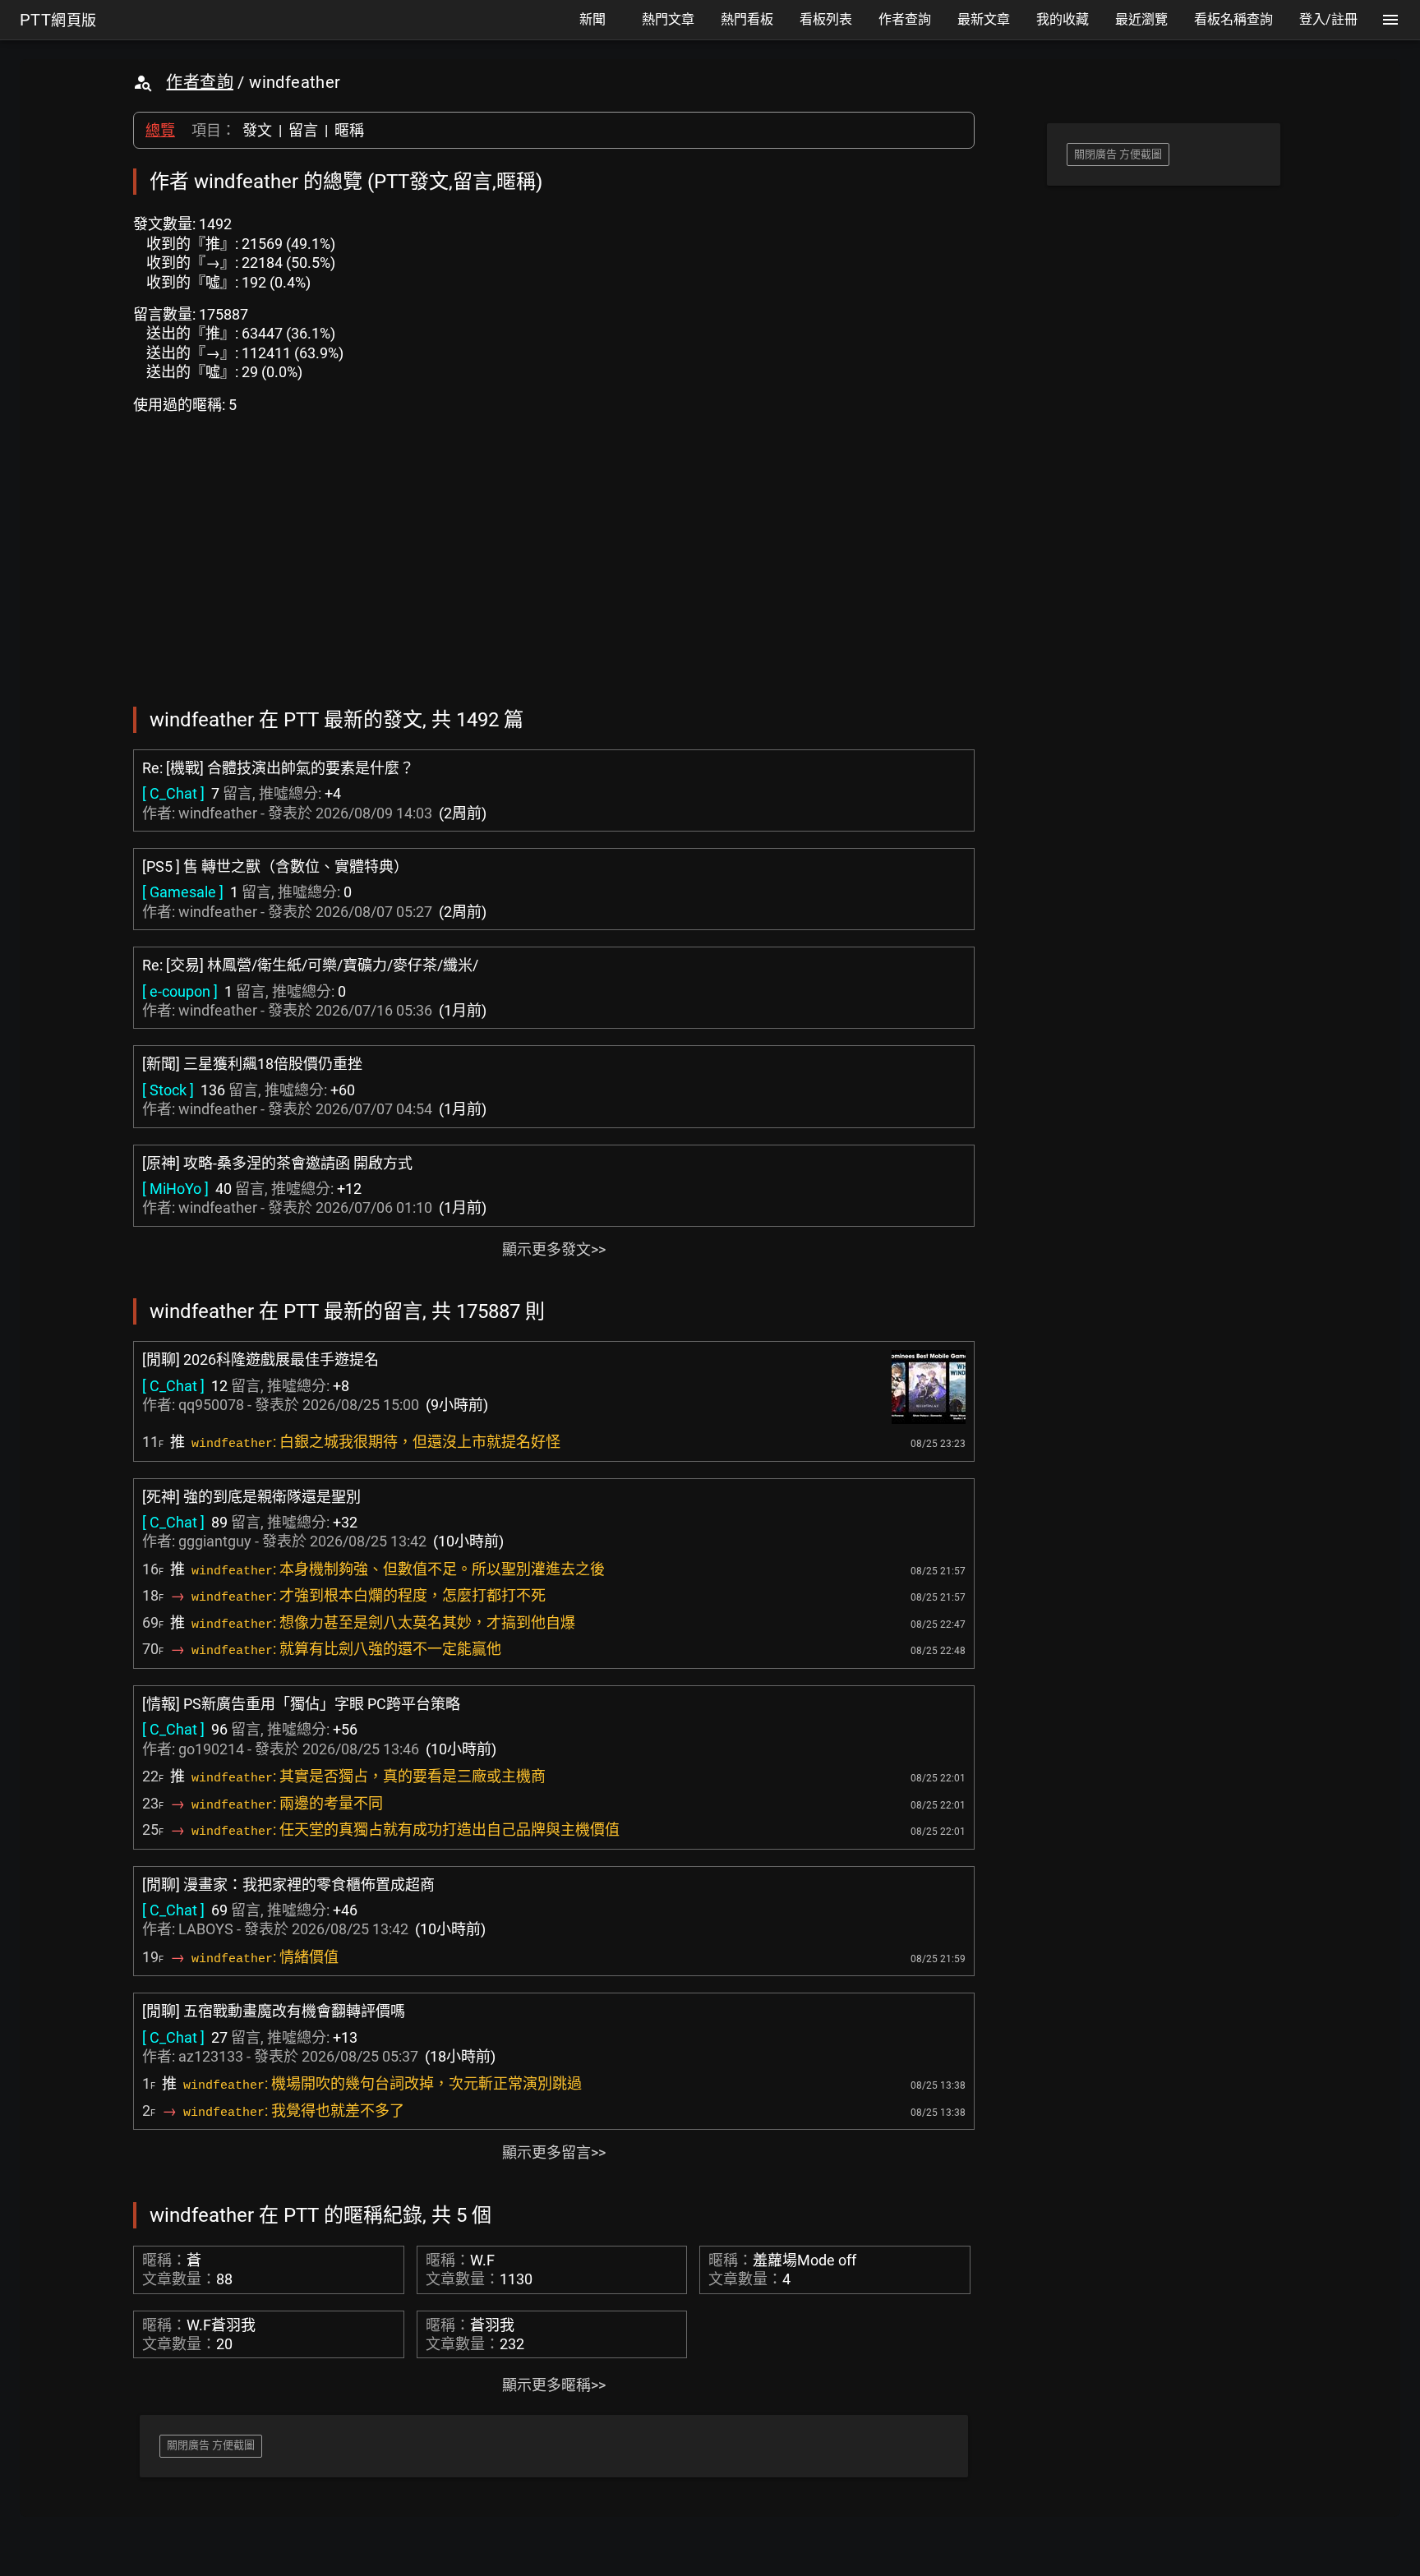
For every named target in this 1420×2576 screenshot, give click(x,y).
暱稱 (349, 130)
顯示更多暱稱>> (554, 2385)
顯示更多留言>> (554, 2152)
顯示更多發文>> (554, 1249)
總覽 (160, 130)
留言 (303, 130)
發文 (257, 130)
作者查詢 (200, 82)
